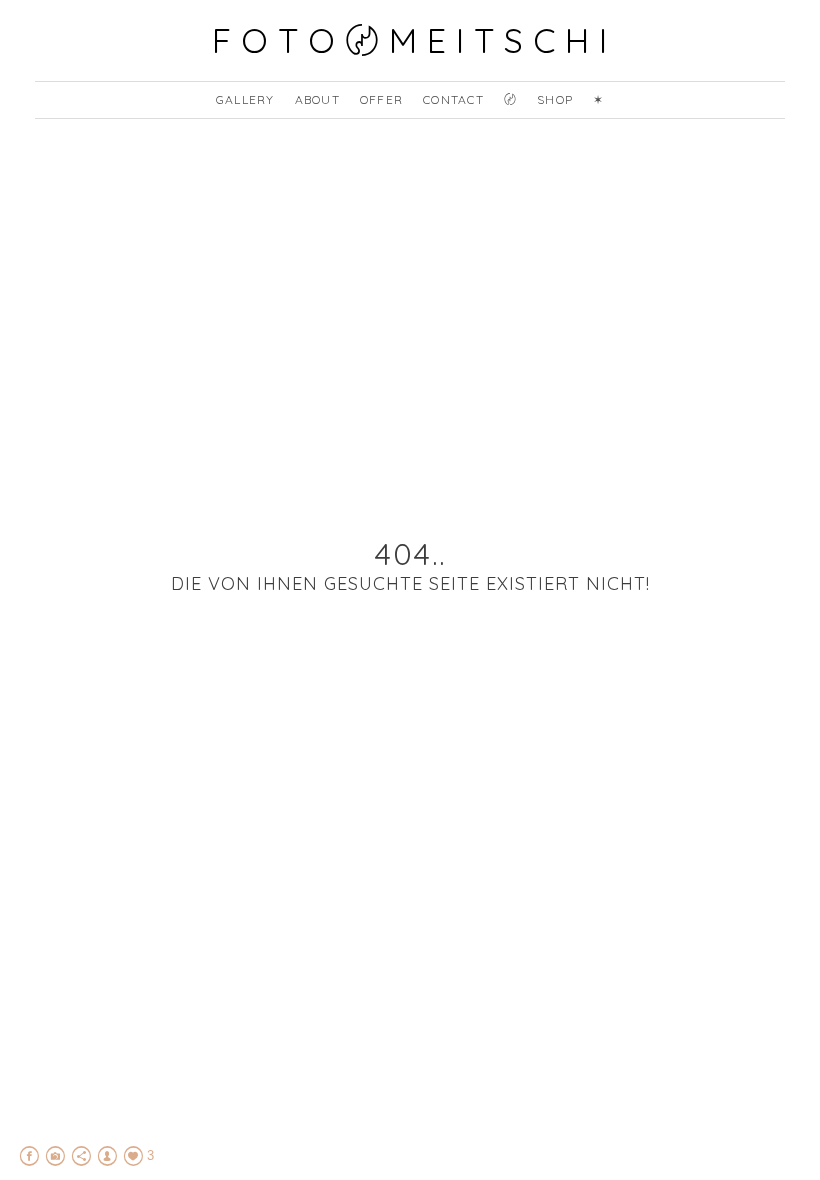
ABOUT (317, 99)
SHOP (555, 99)
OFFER (381, 99)
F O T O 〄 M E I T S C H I (410, 40)
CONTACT (453, 99)
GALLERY (245, 99)
